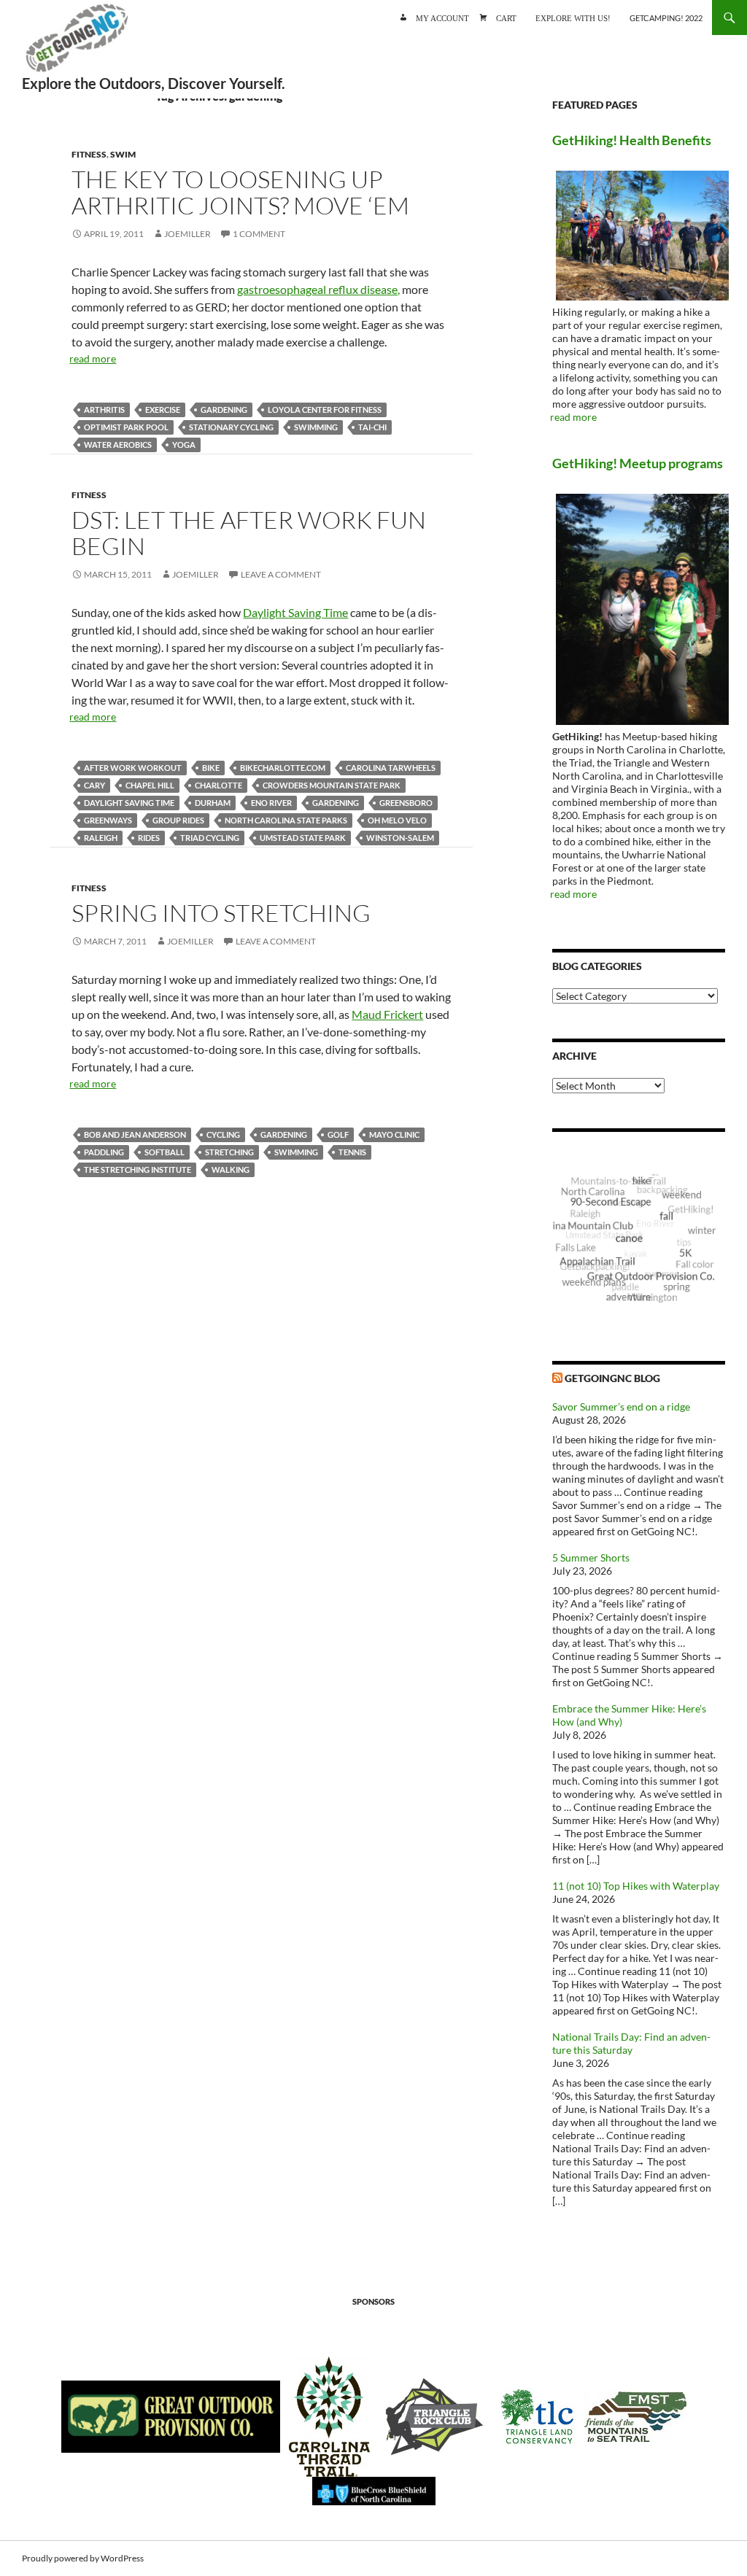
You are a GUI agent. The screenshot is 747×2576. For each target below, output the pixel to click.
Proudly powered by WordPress (83, 2558)
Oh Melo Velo (397, 820)
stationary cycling (231, 427)
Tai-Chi (372, 427)
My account (442, 17)
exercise (163, 410)
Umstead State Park (303, 838)
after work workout (133, 768)
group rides (178, 820)
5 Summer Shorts (591, 1557)
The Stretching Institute (138, 1169)
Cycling (223, 1134)
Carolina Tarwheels (391, 768)
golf (338, 1134)
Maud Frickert (387, 1014)
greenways (108, 820)
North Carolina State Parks (286, 820)
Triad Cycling (210, 838)
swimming (316, 427)
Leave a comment (281, 574)
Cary (94, 785)
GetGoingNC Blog (612, 1378)
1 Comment (259, 234)
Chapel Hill (150, 785)
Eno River (271, 803)
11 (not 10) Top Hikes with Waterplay (636, 1886)
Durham (213, 803)
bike (211, 768)
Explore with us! (573, 17)
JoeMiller (187, 234)
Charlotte (218, 785)
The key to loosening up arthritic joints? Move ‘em (240, 192)
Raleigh (101, 838)
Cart (506, 17)
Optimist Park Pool (126, 427)
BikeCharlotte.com (283, 768)
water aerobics (118, 445)
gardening (224, 410)
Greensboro (406, 803)
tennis (352, 1152)
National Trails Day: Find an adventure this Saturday (631, 2043)
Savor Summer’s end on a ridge (621, 1407)
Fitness (89, 154)
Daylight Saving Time (295, 612)
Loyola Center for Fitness (325, 410)
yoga (184, 445)
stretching (229, 1152)
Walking (231, 1169)
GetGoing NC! (77, 44)
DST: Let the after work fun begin (249, 533)
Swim (123, 154)
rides (149, 838)
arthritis (104, 410)
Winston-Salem (400, 838)
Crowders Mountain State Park (332, 785)
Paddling (104, 1152)
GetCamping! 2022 (666, 18)
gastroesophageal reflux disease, (318, 289)
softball (165, 1152)
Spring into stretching (221, 913)
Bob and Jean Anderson (135, 1134)
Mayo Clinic (394, 1134)
